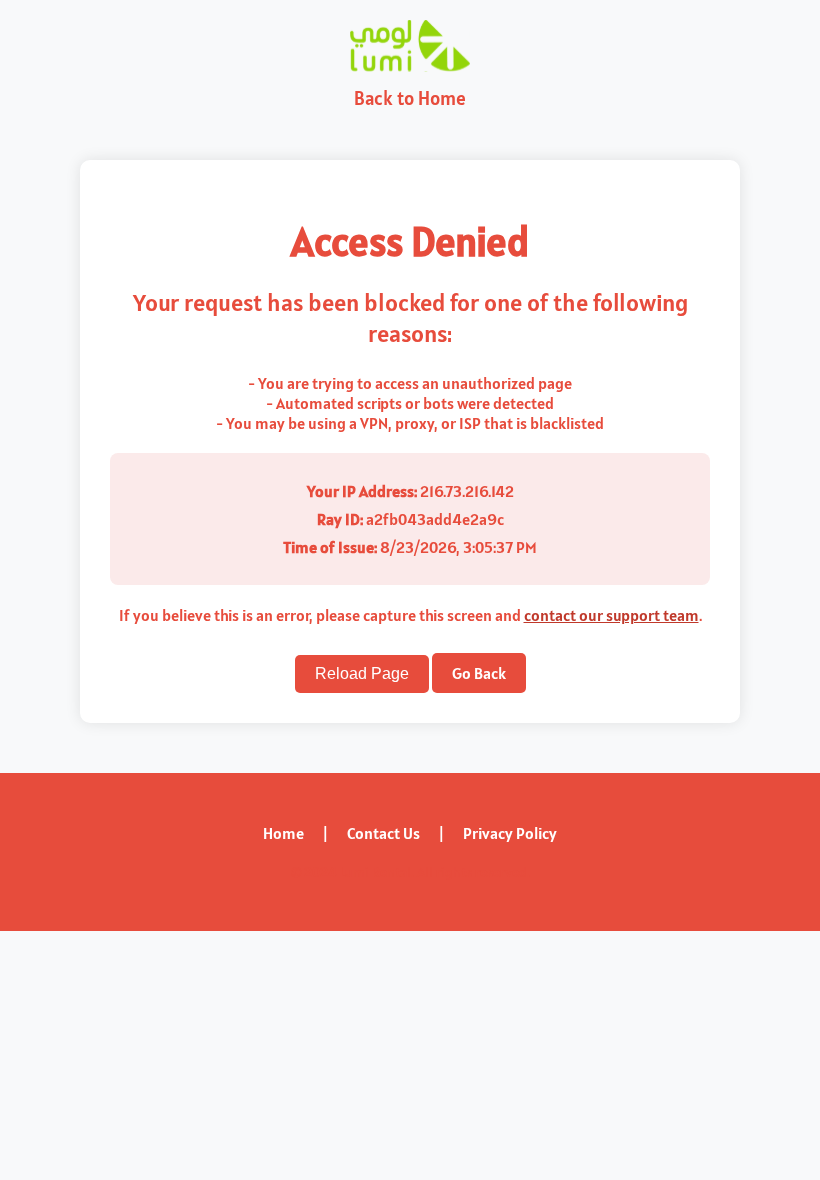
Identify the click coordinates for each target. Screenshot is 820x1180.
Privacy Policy (510, 833)
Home (283, 833)
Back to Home (410, 98)
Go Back (479, 673)
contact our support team (611, 615)
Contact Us (383, 833)
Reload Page (362, 673)
